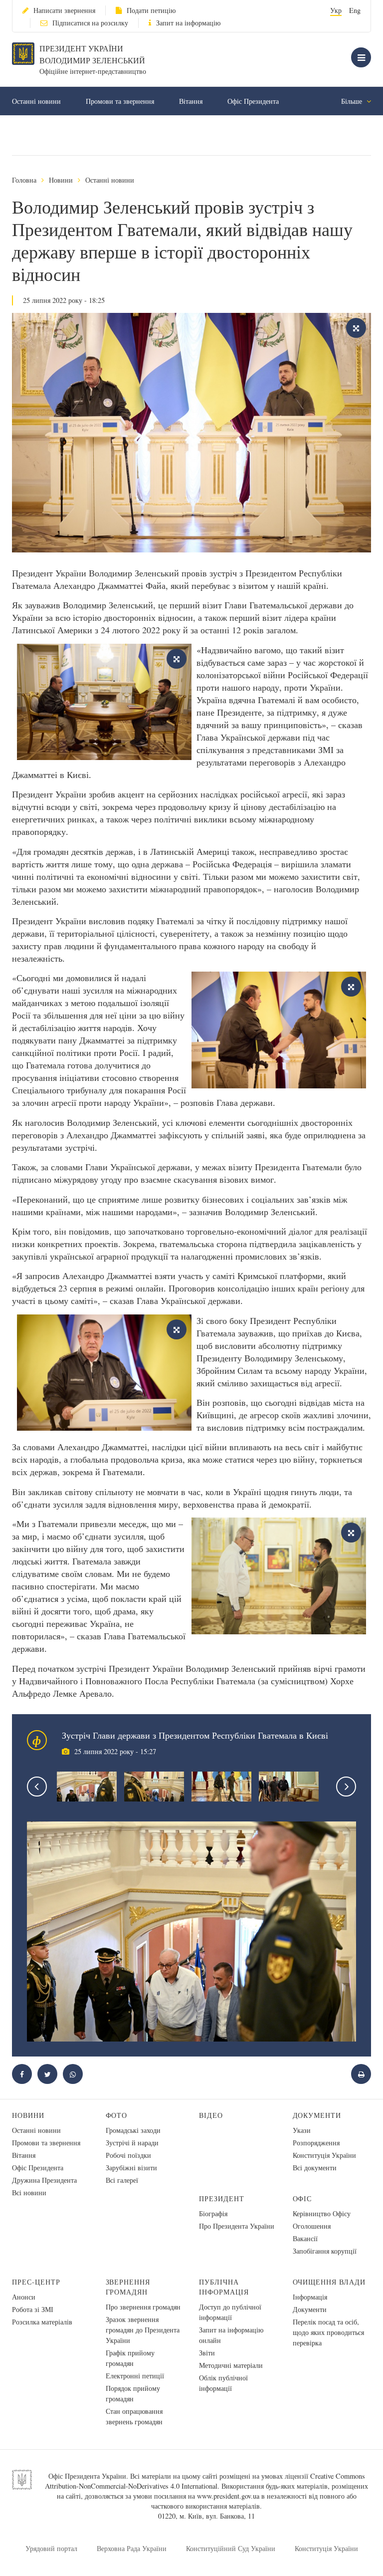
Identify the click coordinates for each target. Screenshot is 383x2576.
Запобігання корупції (325, 2251)
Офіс (302, 2198)
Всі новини (29, 2192)
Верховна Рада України (132, 2548)
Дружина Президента (44, 2180)
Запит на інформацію (188, 23)
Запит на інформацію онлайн (231, 2335)
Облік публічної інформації (223, 2383)
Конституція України (324, 2155)
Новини (61, 180)
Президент (222, 2198)
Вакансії (305, 2238)
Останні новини (36, 101)
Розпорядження (316, 2143)
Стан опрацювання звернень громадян (134, 2416)
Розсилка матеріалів (42, 2322)
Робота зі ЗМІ (33, 2309)
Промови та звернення (120, 101)
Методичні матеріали (231, 2365)
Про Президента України (237, 2226)
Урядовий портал (51, 2548)
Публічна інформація (224, 2287)
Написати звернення (64, 10)
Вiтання (191, 101)
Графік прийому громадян (130, 2358)
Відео (211, 2115)
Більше (353, 101)
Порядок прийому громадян (133, 2393)
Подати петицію (151, 10)
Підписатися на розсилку (90, 23)
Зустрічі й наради (132, 2143)
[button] (47, 2074)
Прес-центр (36, 2282)
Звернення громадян (128, 2287)
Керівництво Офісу (322, 2213)
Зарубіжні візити (131, 2168)
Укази (302, 2130)
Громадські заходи (133, 2130)
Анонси (24, 2297)
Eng (355, 10)
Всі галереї (122, 2180)
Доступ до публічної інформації (230, 2312)
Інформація (310, 2297)
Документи (317, 2115)
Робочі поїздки (128, 2155)
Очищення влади (329, 2282)
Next (346, 1787)
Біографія (213, 2213)
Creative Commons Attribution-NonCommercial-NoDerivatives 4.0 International (205, 2481)
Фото (117, 2115)
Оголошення (312, 2226)
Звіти (207, 2353)
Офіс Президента (253, 101)
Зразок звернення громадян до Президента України (143, 2330)
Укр (336, 10)
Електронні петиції (135, 2376)
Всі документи (315, 2168)
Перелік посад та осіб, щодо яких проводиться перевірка (328, 2332)
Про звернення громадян (143, 2307)
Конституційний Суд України (231, 2548)
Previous (37, 1787)
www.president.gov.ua (228, 2496)
